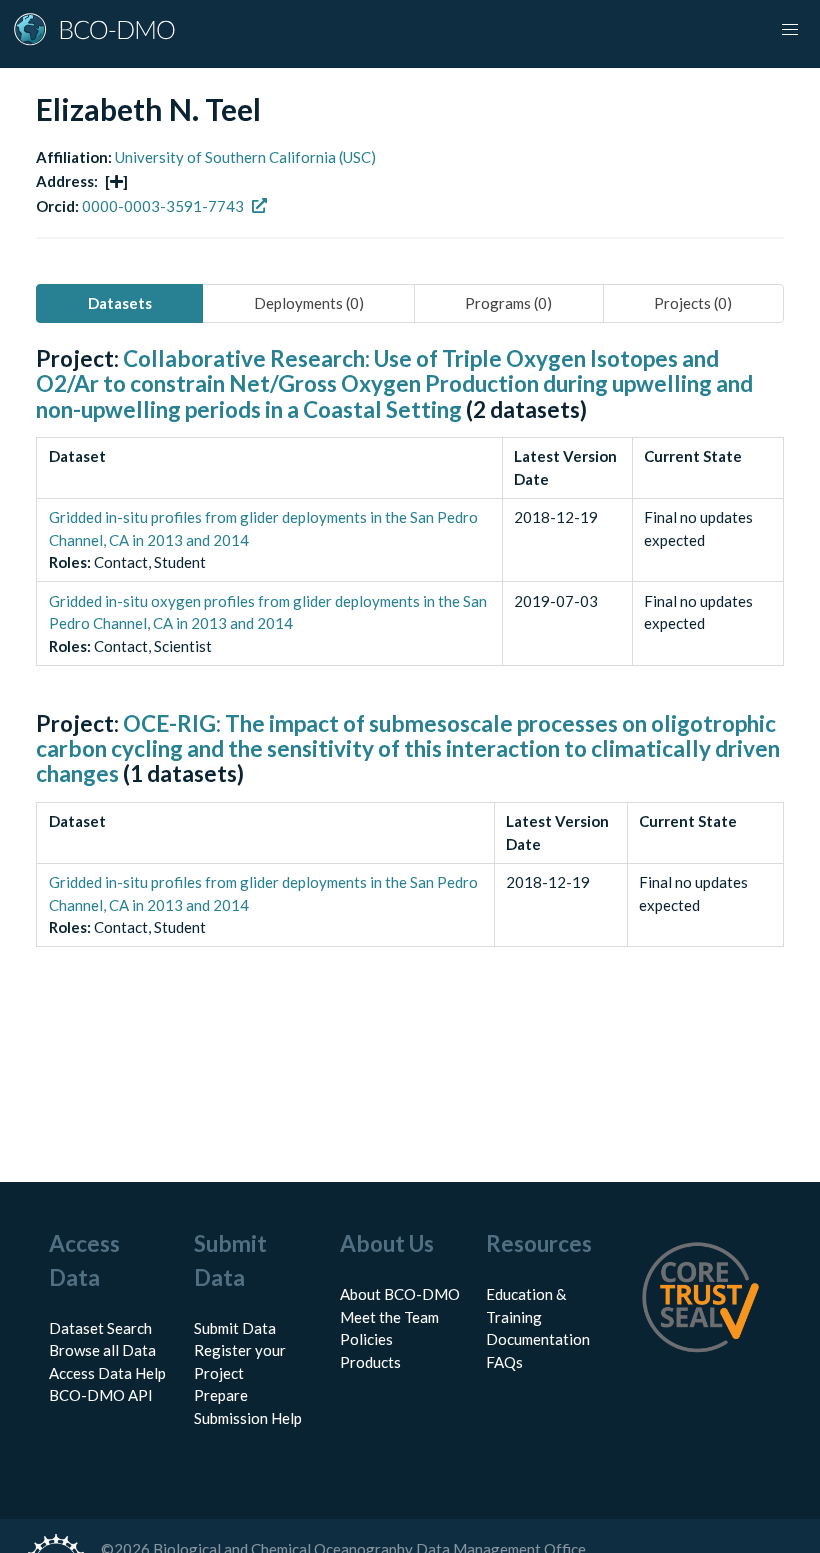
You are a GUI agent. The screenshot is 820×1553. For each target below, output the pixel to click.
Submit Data (235, 1328)
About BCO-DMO (400, 1294)
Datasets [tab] (120, 303)
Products (370, 1362)
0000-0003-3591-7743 (163, 206)
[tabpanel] (410, 669)
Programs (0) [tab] (508, 303)
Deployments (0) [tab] (309, 303)
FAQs (504, 1362)
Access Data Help (107, 1373)
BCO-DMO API (101, 1395)
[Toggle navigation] (790, 30)
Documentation (538, 1339)
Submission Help (248, 1418)
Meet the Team (389, 1317)
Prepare (221, 1395)
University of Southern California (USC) (245, 157)
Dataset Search (100, 1328)
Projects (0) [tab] (693, 303)
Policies (366, 1339)
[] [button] (116, 181)
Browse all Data (102, 1350)
